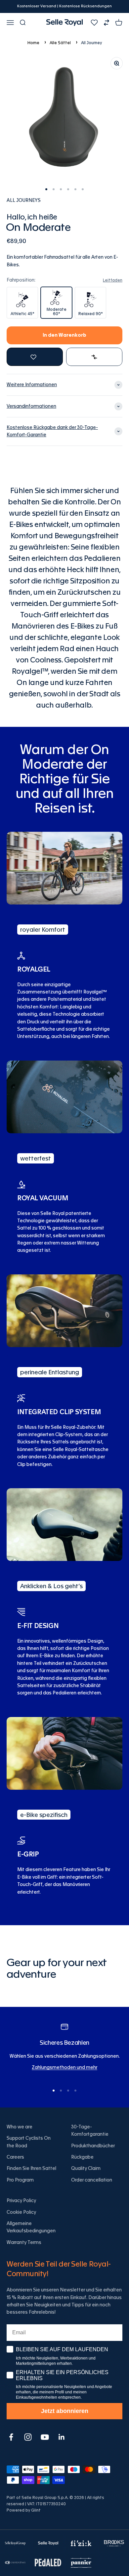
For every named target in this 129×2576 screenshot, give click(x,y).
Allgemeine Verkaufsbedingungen (31, 2227)
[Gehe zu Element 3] (61, 189)
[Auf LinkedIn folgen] (62, 2437)
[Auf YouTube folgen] (45, 2437)
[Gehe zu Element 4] (68, 189)
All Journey (91, 43)
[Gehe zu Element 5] (75, 189)
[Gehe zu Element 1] (46, 189)
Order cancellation (92, 2180)
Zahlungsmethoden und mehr (64, 2068)
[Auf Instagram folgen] (28, 2437)
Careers (15, 2157)
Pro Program (20, 2180)
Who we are (20, 2127)
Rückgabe (82, 2157)
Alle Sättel (60, 43)
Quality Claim (86, 2169)
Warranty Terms (24, 2243)
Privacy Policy (21, 2201)
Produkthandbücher (93, 2146)
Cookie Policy (21, 2212)
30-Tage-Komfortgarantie (90, 2131)
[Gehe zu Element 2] (54, 189)
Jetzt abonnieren (65, 2411)
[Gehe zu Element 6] (83, 189)
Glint (36, 2510)
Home (33, 43)
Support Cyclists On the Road (29, 2142)
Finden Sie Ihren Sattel (31, 2169)
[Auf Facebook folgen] (11, 2437)
